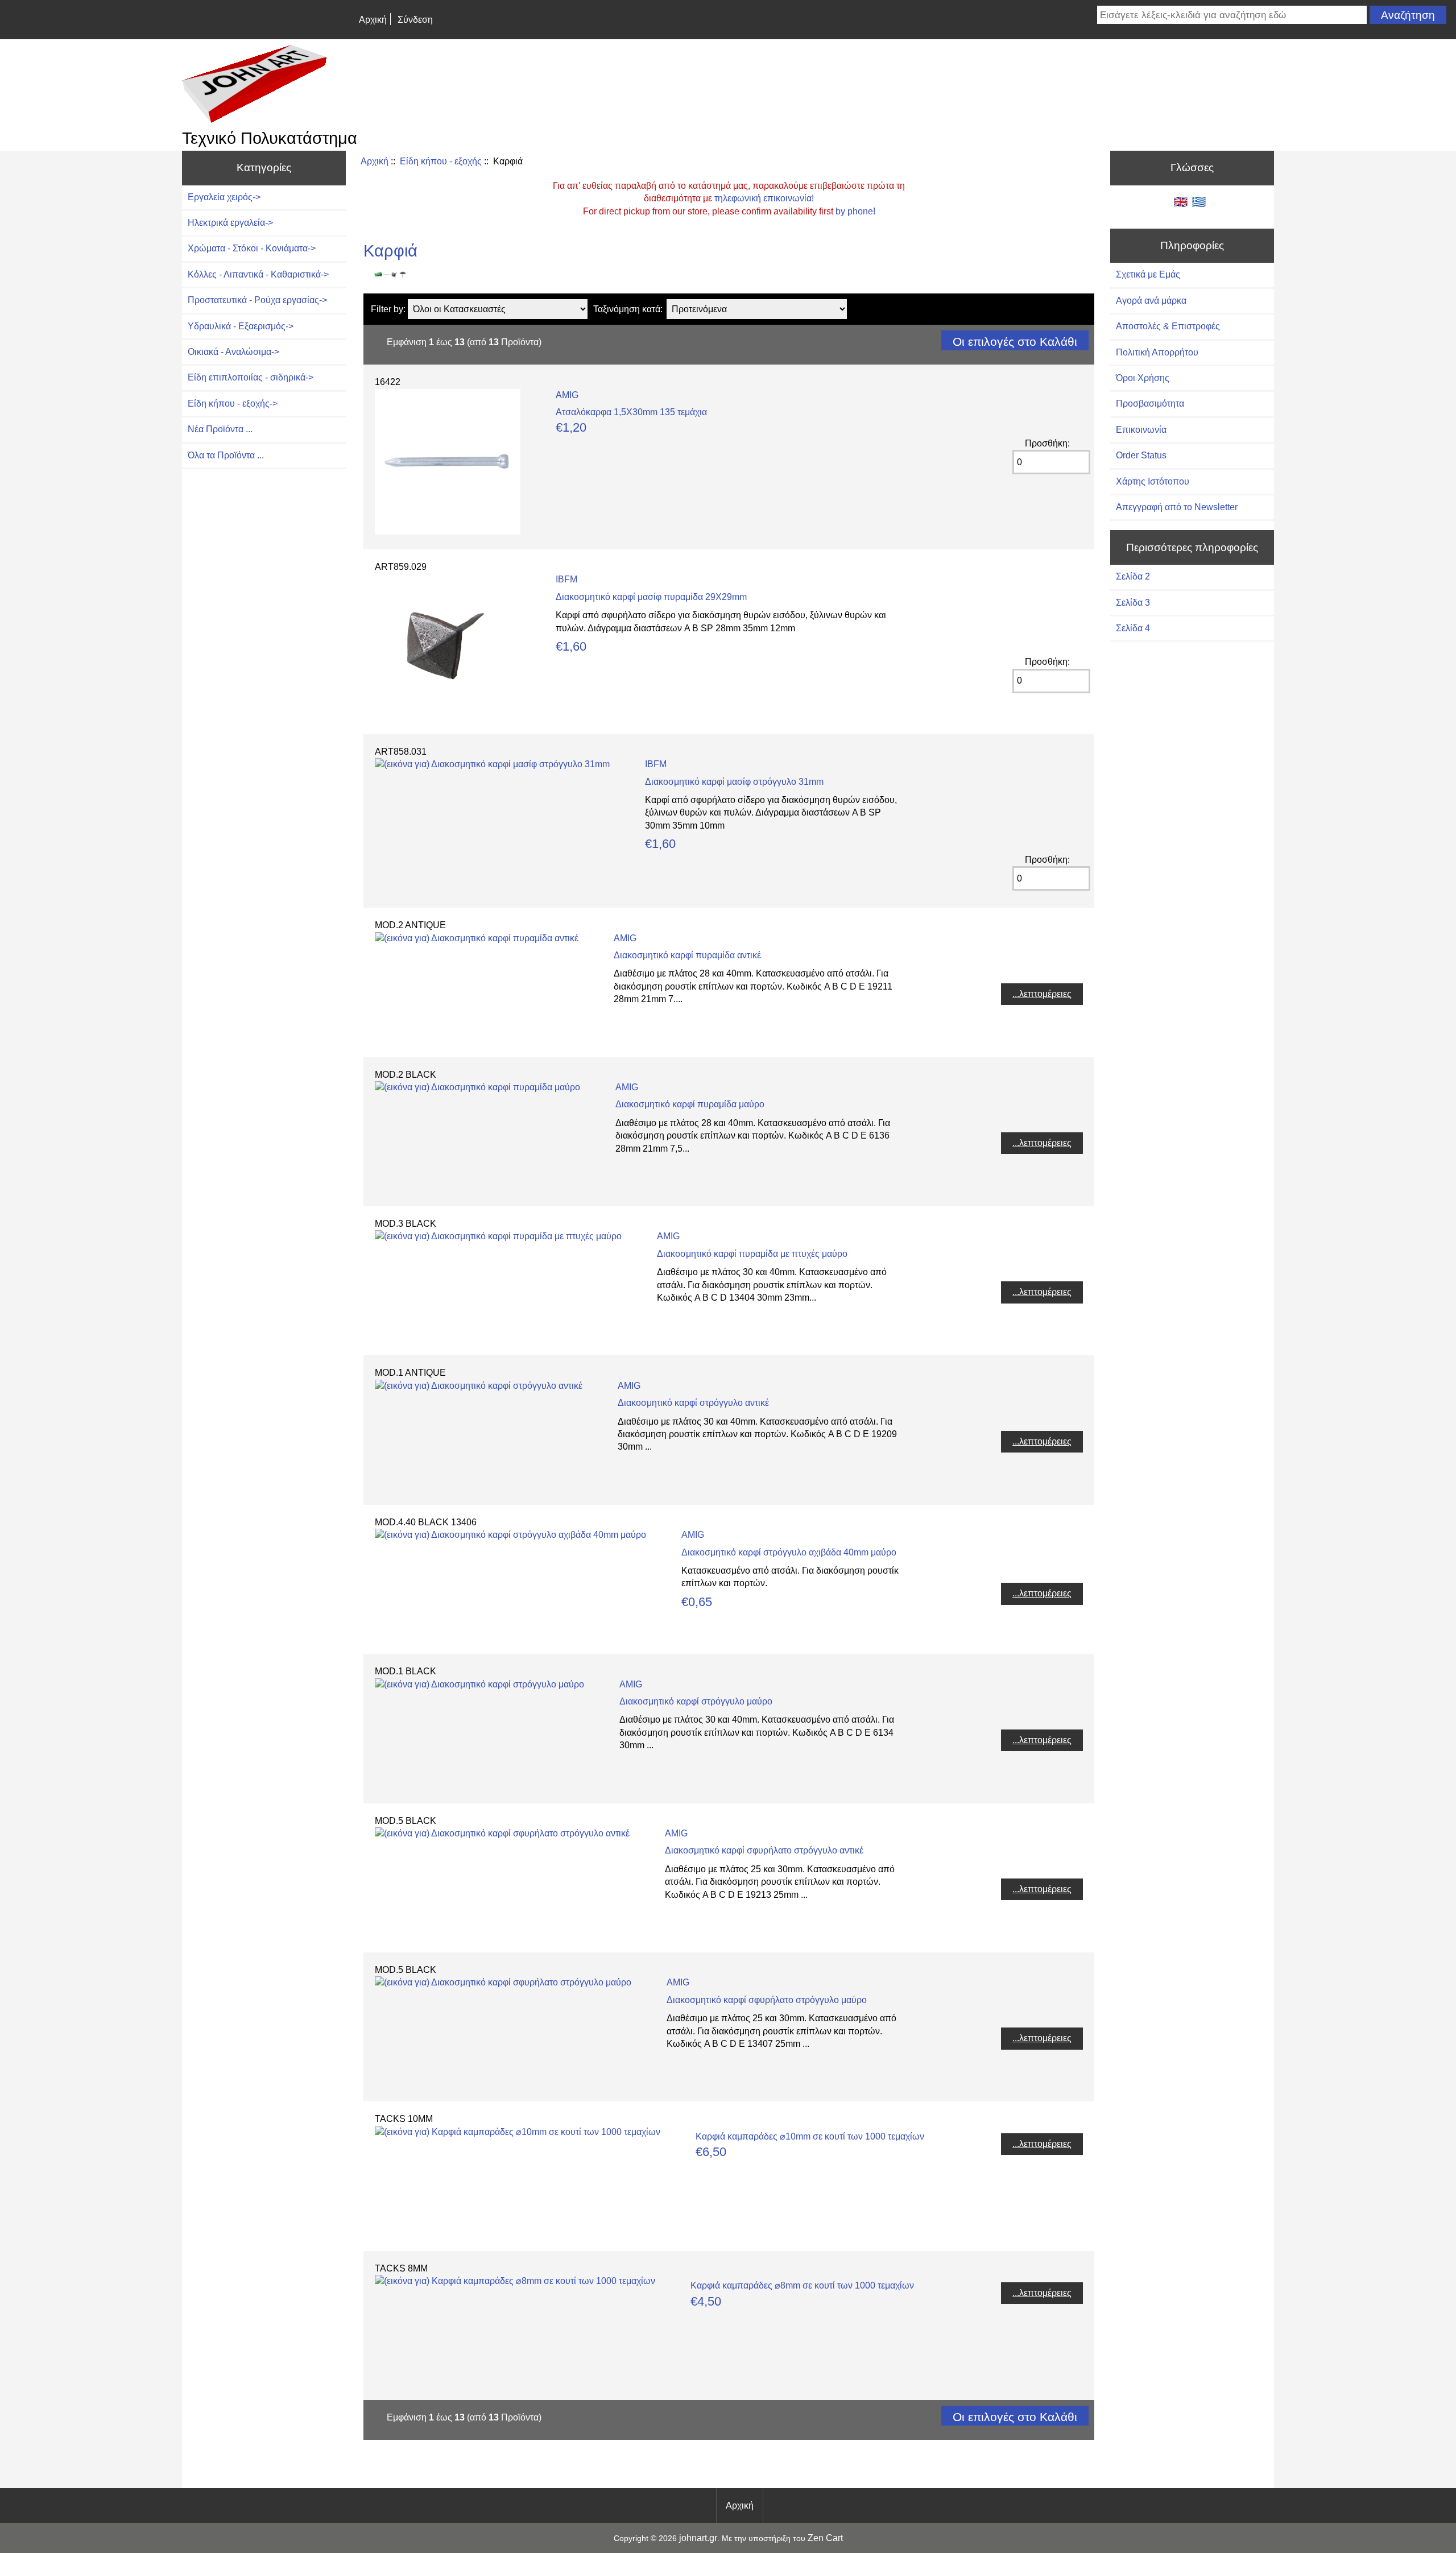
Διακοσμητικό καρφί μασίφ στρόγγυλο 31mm (734, 782)
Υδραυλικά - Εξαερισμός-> (241, 326)
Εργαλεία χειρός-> (224, 197)
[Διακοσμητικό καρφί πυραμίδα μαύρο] (477, 1087)
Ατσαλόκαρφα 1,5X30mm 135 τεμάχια (631, 412)
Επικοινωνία (1141, 430)
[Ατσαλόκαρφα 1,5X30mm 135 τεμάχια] (448, 531)
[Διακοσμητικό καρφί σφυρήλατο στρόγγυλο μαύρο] (503, 1982)
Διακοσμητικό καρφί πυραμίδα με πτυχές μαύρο (752, 1254)
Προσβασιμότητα (1150, 404)
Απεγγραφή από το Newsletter (1177, 507)
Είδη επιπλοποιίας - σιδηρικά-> (251, 377)
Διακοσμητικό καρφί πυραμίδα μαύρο (690, 1104)
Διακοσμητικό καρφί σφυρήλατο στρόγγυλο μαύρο (767, 2000)
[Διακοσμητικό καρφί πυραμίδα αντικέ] (477, 938)
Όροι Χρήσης (1143, 378)
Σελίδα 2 (1133, 576)
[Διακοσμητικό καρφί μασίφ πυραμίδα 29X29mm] (448, 716)
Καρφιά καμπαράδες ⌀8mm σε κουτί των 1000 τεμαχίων (802, 2285)
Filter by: (388, 309)
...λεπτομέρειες (1042, 994)
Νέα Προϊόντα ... (220, 429)
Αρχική (373, 20)
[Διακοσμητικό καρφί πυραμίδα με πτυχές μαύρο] (498, 1236)
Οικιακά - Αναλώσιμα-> (233, 352)
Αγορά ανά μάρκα (1151, 301)
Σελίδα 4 (1133, 628)
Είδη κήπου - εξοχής (441, 161)
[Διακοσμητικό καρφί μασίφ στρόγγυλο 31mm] (492, 764)
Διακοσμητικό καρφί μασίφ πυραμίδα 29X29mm (651, 597)
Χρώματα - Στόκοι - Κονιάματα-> (252, 248)
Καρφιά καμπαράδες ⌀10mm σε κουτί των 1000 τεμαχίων (810, 2136)
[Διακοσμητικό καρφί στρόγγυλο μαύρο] (479, 1684)
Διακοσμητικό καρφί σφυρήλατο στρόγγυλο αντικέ (764, 1850)
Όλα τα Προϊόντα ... (226, 455)
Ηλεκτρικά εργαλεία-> (230, 223)
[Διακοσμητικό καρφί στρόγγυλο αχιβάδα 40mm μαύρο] (510, 1535)
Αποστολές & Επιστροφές (1168, 326)
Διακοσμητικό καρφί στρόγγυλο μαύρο (696, 1701)
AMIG (567, 395)
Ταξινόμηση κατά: (628, 309)
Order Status (1141, 455)
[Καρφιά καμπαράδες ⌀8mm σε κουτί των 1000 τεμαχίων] (515, 2281)
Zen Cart (825, 2538)
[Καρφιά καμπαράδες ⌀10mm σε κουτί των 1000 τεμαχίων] (518, 2132)
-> (233, 404)
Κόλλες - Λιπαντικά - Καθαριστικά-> (258, 274)
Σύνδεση (415, 20)
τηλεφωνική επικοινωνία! (764, 198)
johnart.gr (698, 2538)
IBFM (566, 579)
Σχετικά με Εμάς (1148, 274)
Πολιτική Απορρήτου (1157, 352)
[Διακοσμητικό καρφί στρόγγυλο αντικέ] (479, 1386)
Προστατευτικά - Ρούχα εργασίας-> (257, 300)
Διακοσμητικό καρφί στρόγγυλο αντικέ (693, 1403)
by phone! (855, 211)
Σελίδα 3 (1133, 603)
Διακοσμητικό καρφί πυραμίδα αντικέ (687, 955)
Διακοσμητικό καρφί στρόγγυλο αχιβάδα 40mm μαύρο (789, 1552)
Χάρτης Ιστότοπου (1153, 481)
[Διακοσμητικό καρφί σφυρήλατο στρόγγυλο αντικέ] (502, 1833)
